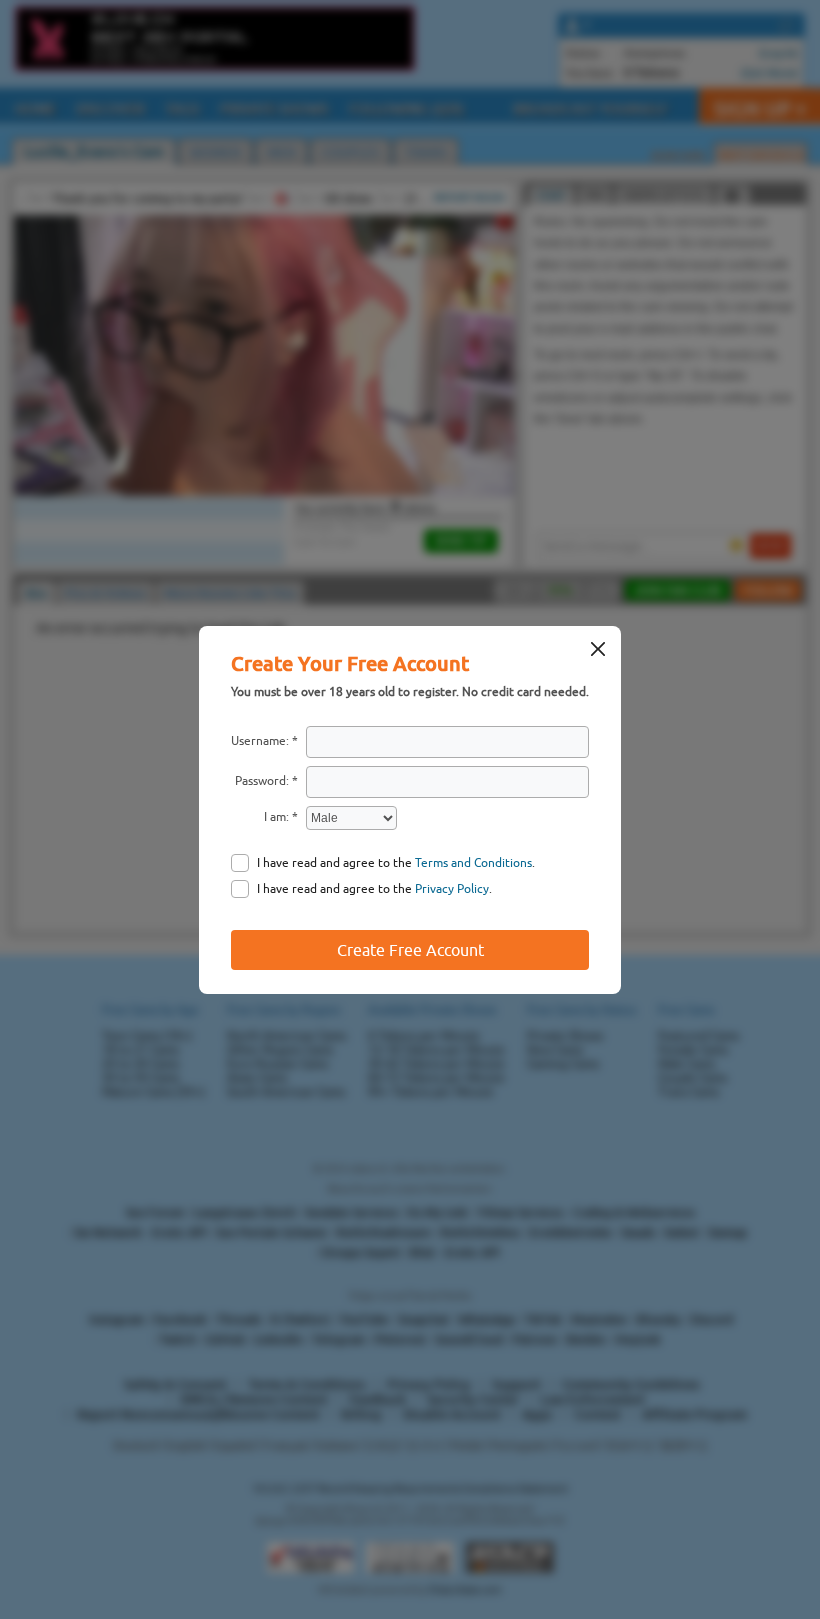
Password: (262, 781)
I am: (276, 817)
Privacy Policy (452, 889)
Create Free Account (410, 950)
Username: (260, 741)
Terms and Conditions (473, 863)
